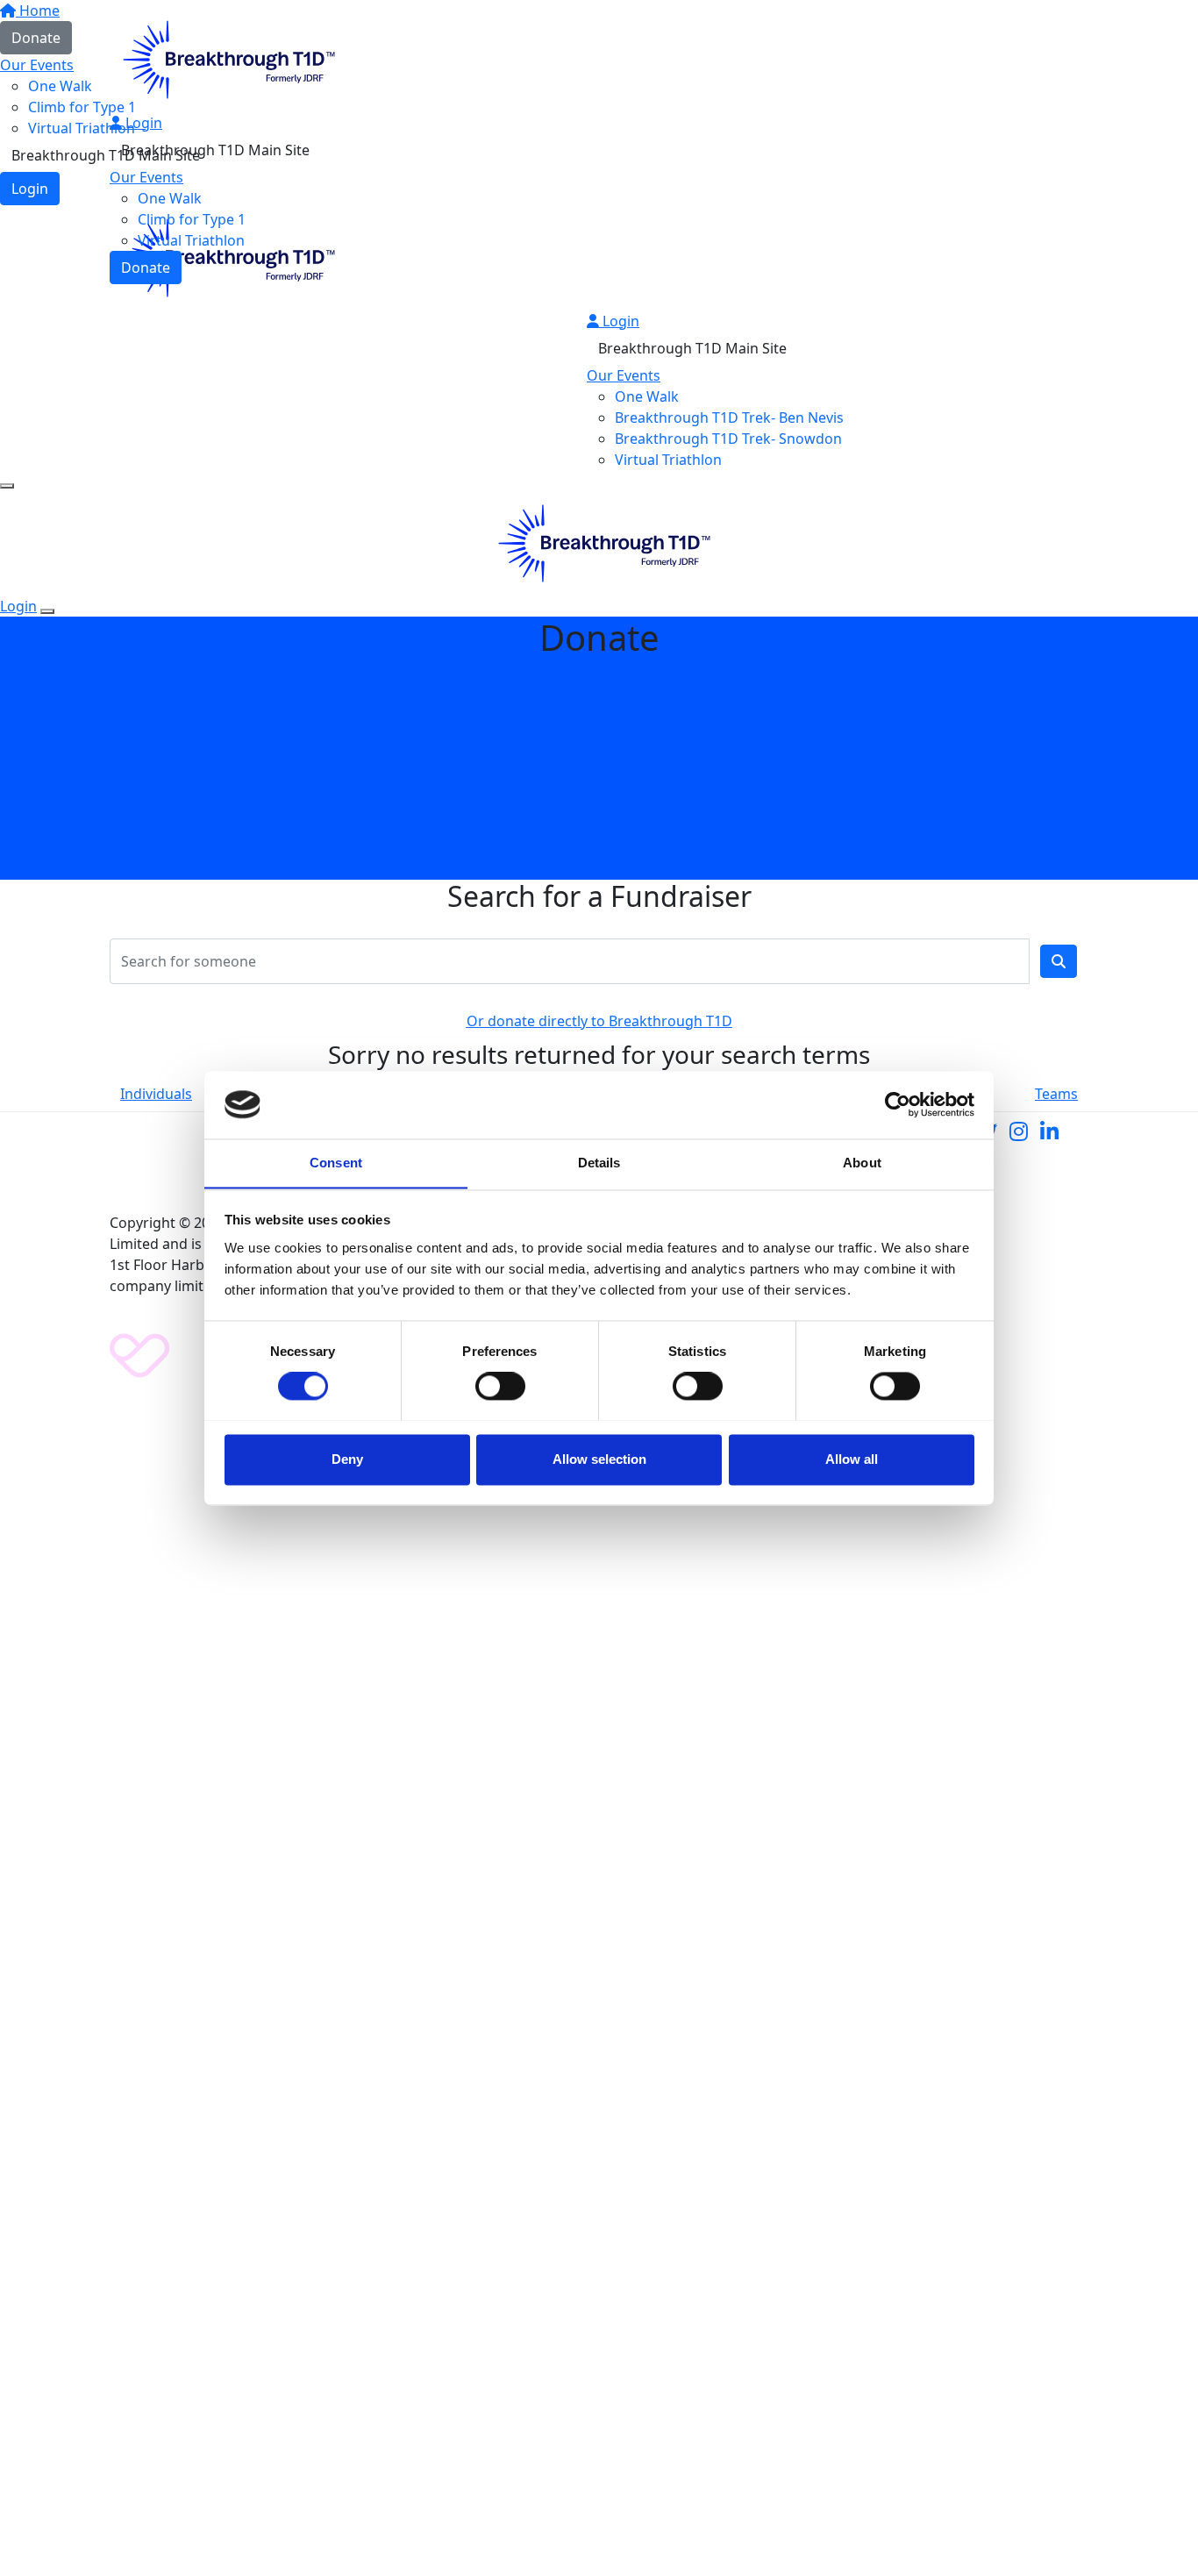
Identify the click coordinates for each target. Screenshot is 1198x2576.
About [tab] (862, 1163)
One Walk (170, 198)
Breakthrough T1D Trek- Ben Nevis (729, 417)
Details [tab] (599, 1163)
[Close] (47, 611)
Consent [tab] (336, 1163)
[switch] (500, 1386)
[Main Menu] (7, 486)
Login (142, 123)
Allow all (852, 1459)
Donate (146, 268)
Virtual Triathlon (191, 240)
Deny (347, 1459)
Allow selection (599, 1459)
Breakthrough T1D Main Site (215, 150)
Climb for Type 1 (192, 219)
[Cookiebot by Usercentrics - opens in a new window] (898, 1104)
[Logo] (224, 58)
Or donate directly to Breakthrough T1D (599, 1021)
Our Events (146, 177)
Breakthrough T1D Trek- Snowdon (728, 439)
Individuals (156, 1094)
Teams (1056, 1094)
